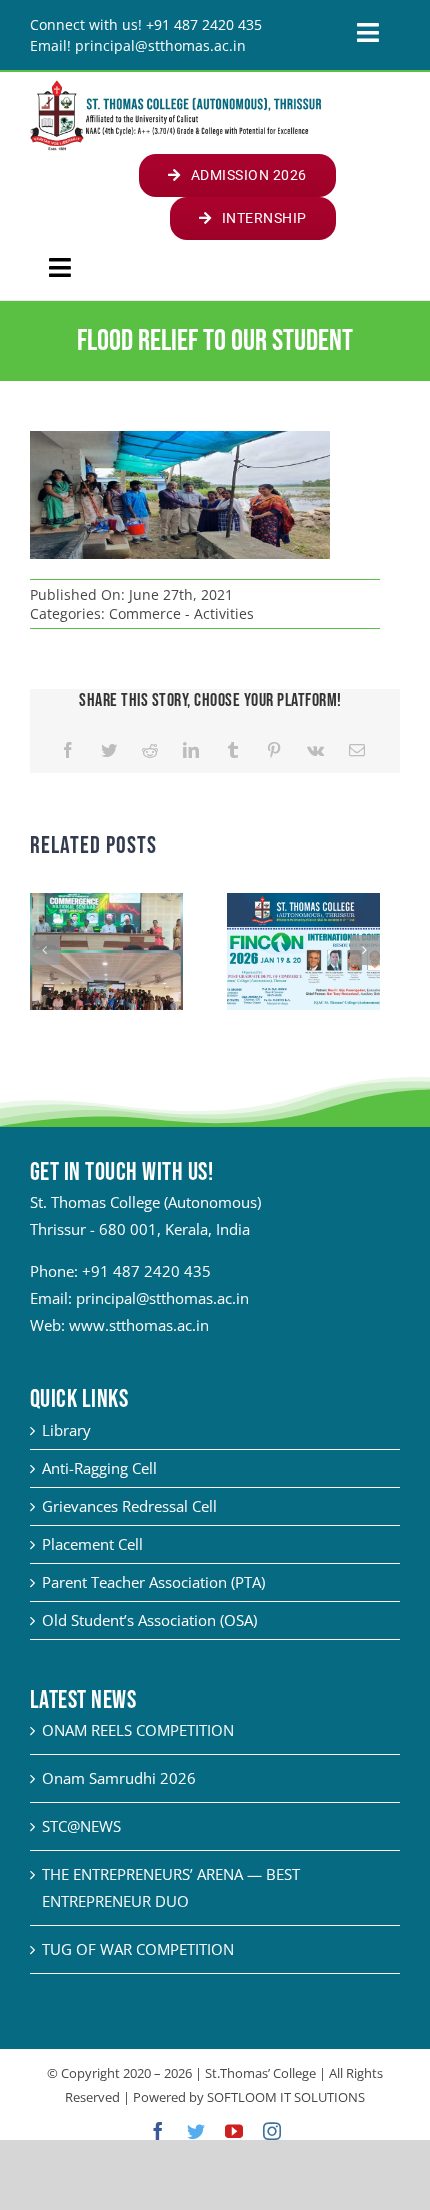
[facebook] (158, 2131)
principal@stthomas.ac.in (162, 1298)
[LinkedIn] (191, 750)
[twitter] (196, 2131)
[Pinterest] (274, 750)
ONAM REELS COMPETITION (138, 1730)
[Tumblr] (233, 750)
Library (66, 1430)
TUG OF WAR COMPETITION (138, 1949)
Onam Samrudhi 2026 (119, 1778)
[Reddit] (150, 750)
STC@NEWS (81, 1826)
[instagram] (272, 2131)
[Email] (357, 750)
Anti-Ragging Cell (99, 1468)
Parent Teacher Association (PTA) (153, 1582)
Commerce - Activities (181, 613)
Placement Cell (92, 1544)
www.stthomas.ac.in (139, 1325)
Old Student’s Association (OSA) (149, 1620)
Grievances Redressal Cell (129, 1506)
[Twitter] (109, 750)
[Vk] (315, 750)
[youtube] (234, 2131)
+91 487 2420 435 (146, 1271)
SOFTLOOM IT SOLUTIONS (286, 2097)
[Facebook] (68, 750)
